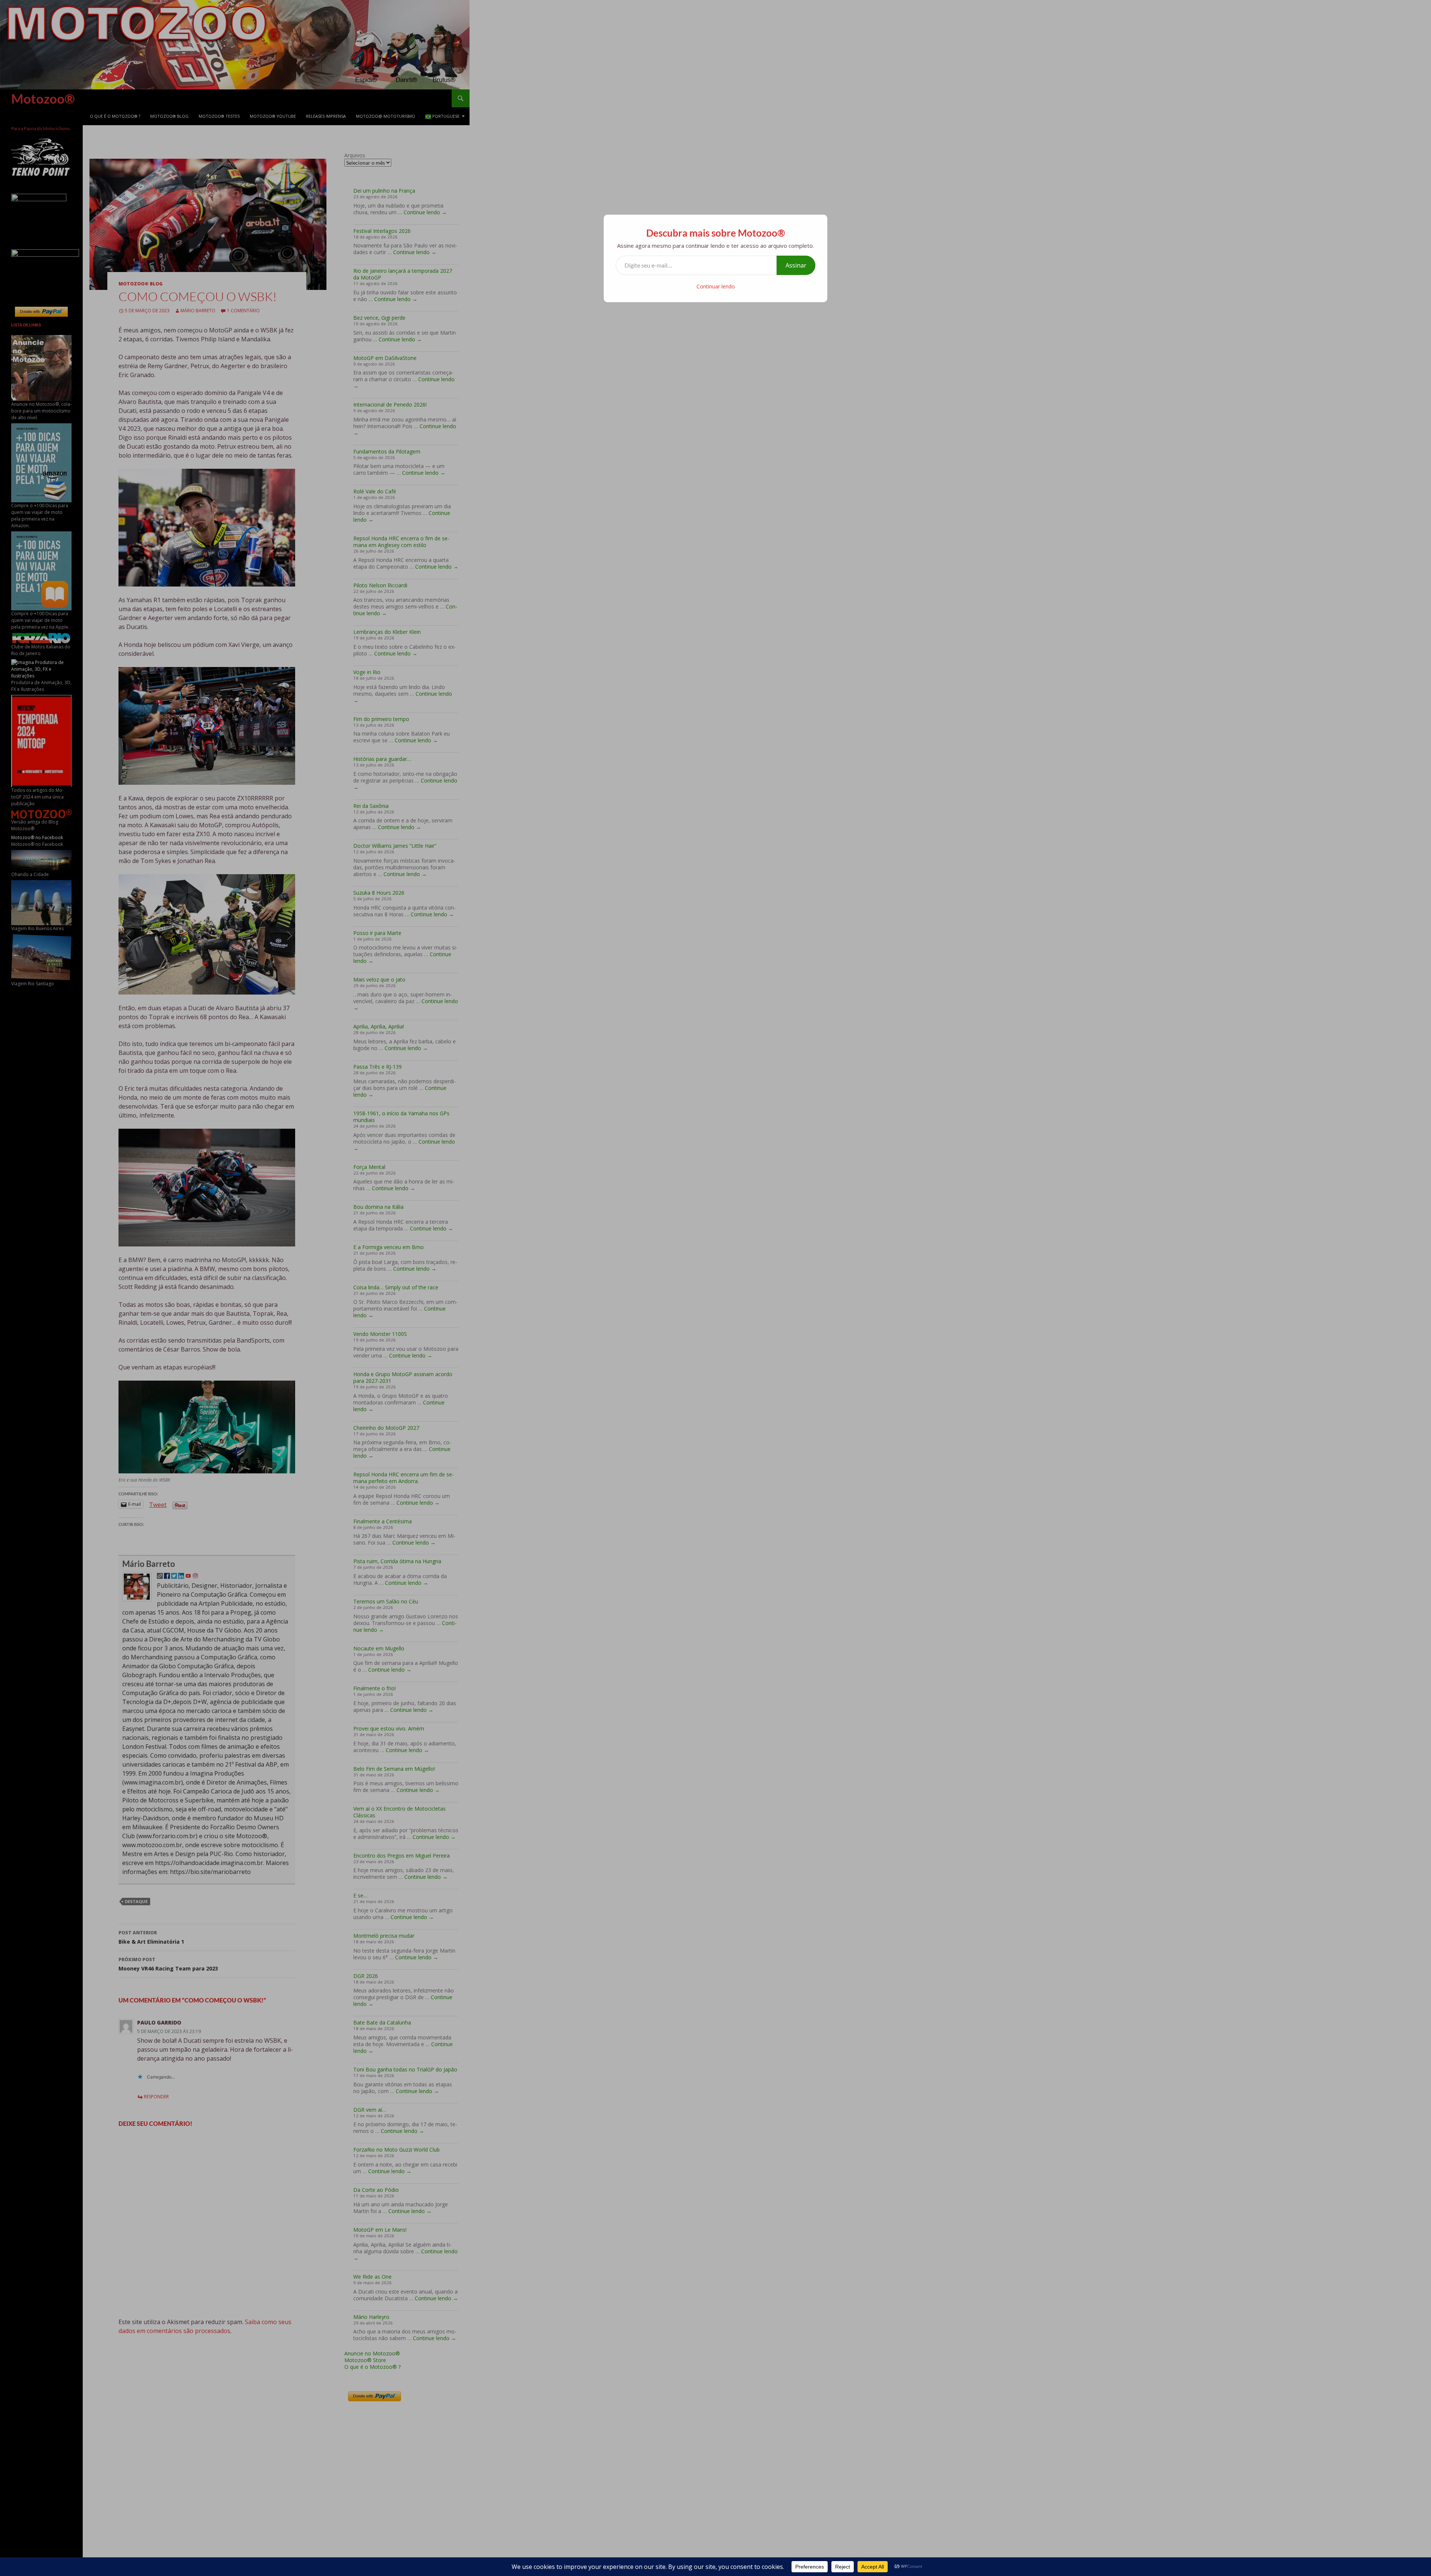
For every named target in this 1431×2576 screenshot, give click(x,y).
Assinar (796, 265)
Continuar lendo (716, 286)
